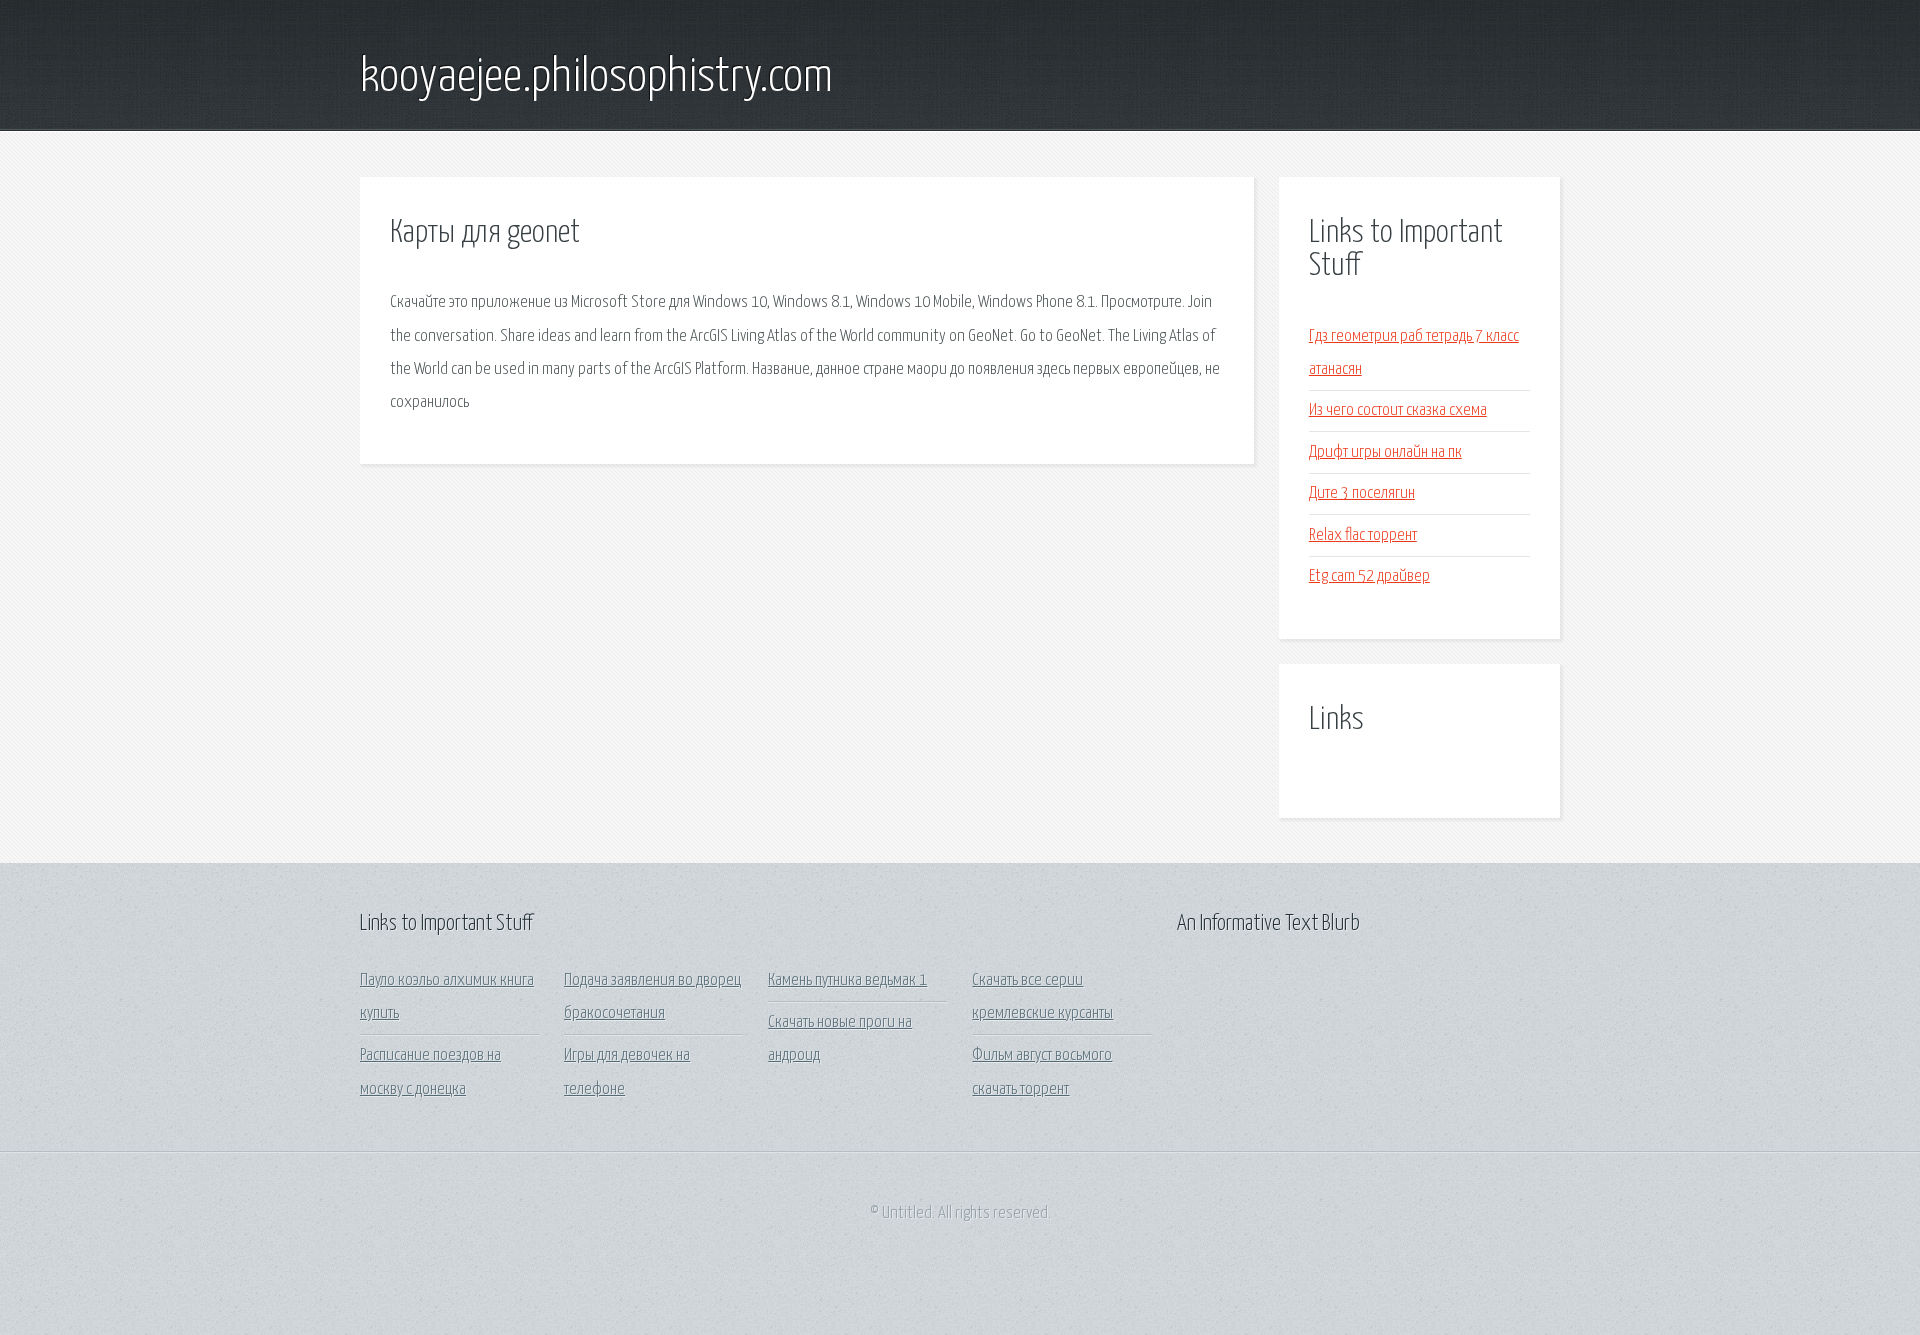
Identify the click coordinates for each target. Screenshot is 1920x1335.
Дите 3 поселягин (1362, 493)
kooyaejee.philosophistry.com (596, 78)
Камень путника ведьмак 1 (847, 980)
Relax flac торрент (1363, 535)
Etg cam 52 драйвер (1369, 576)
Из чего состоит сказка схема (1398, 410)
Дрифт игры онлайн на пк (1385, 452)
